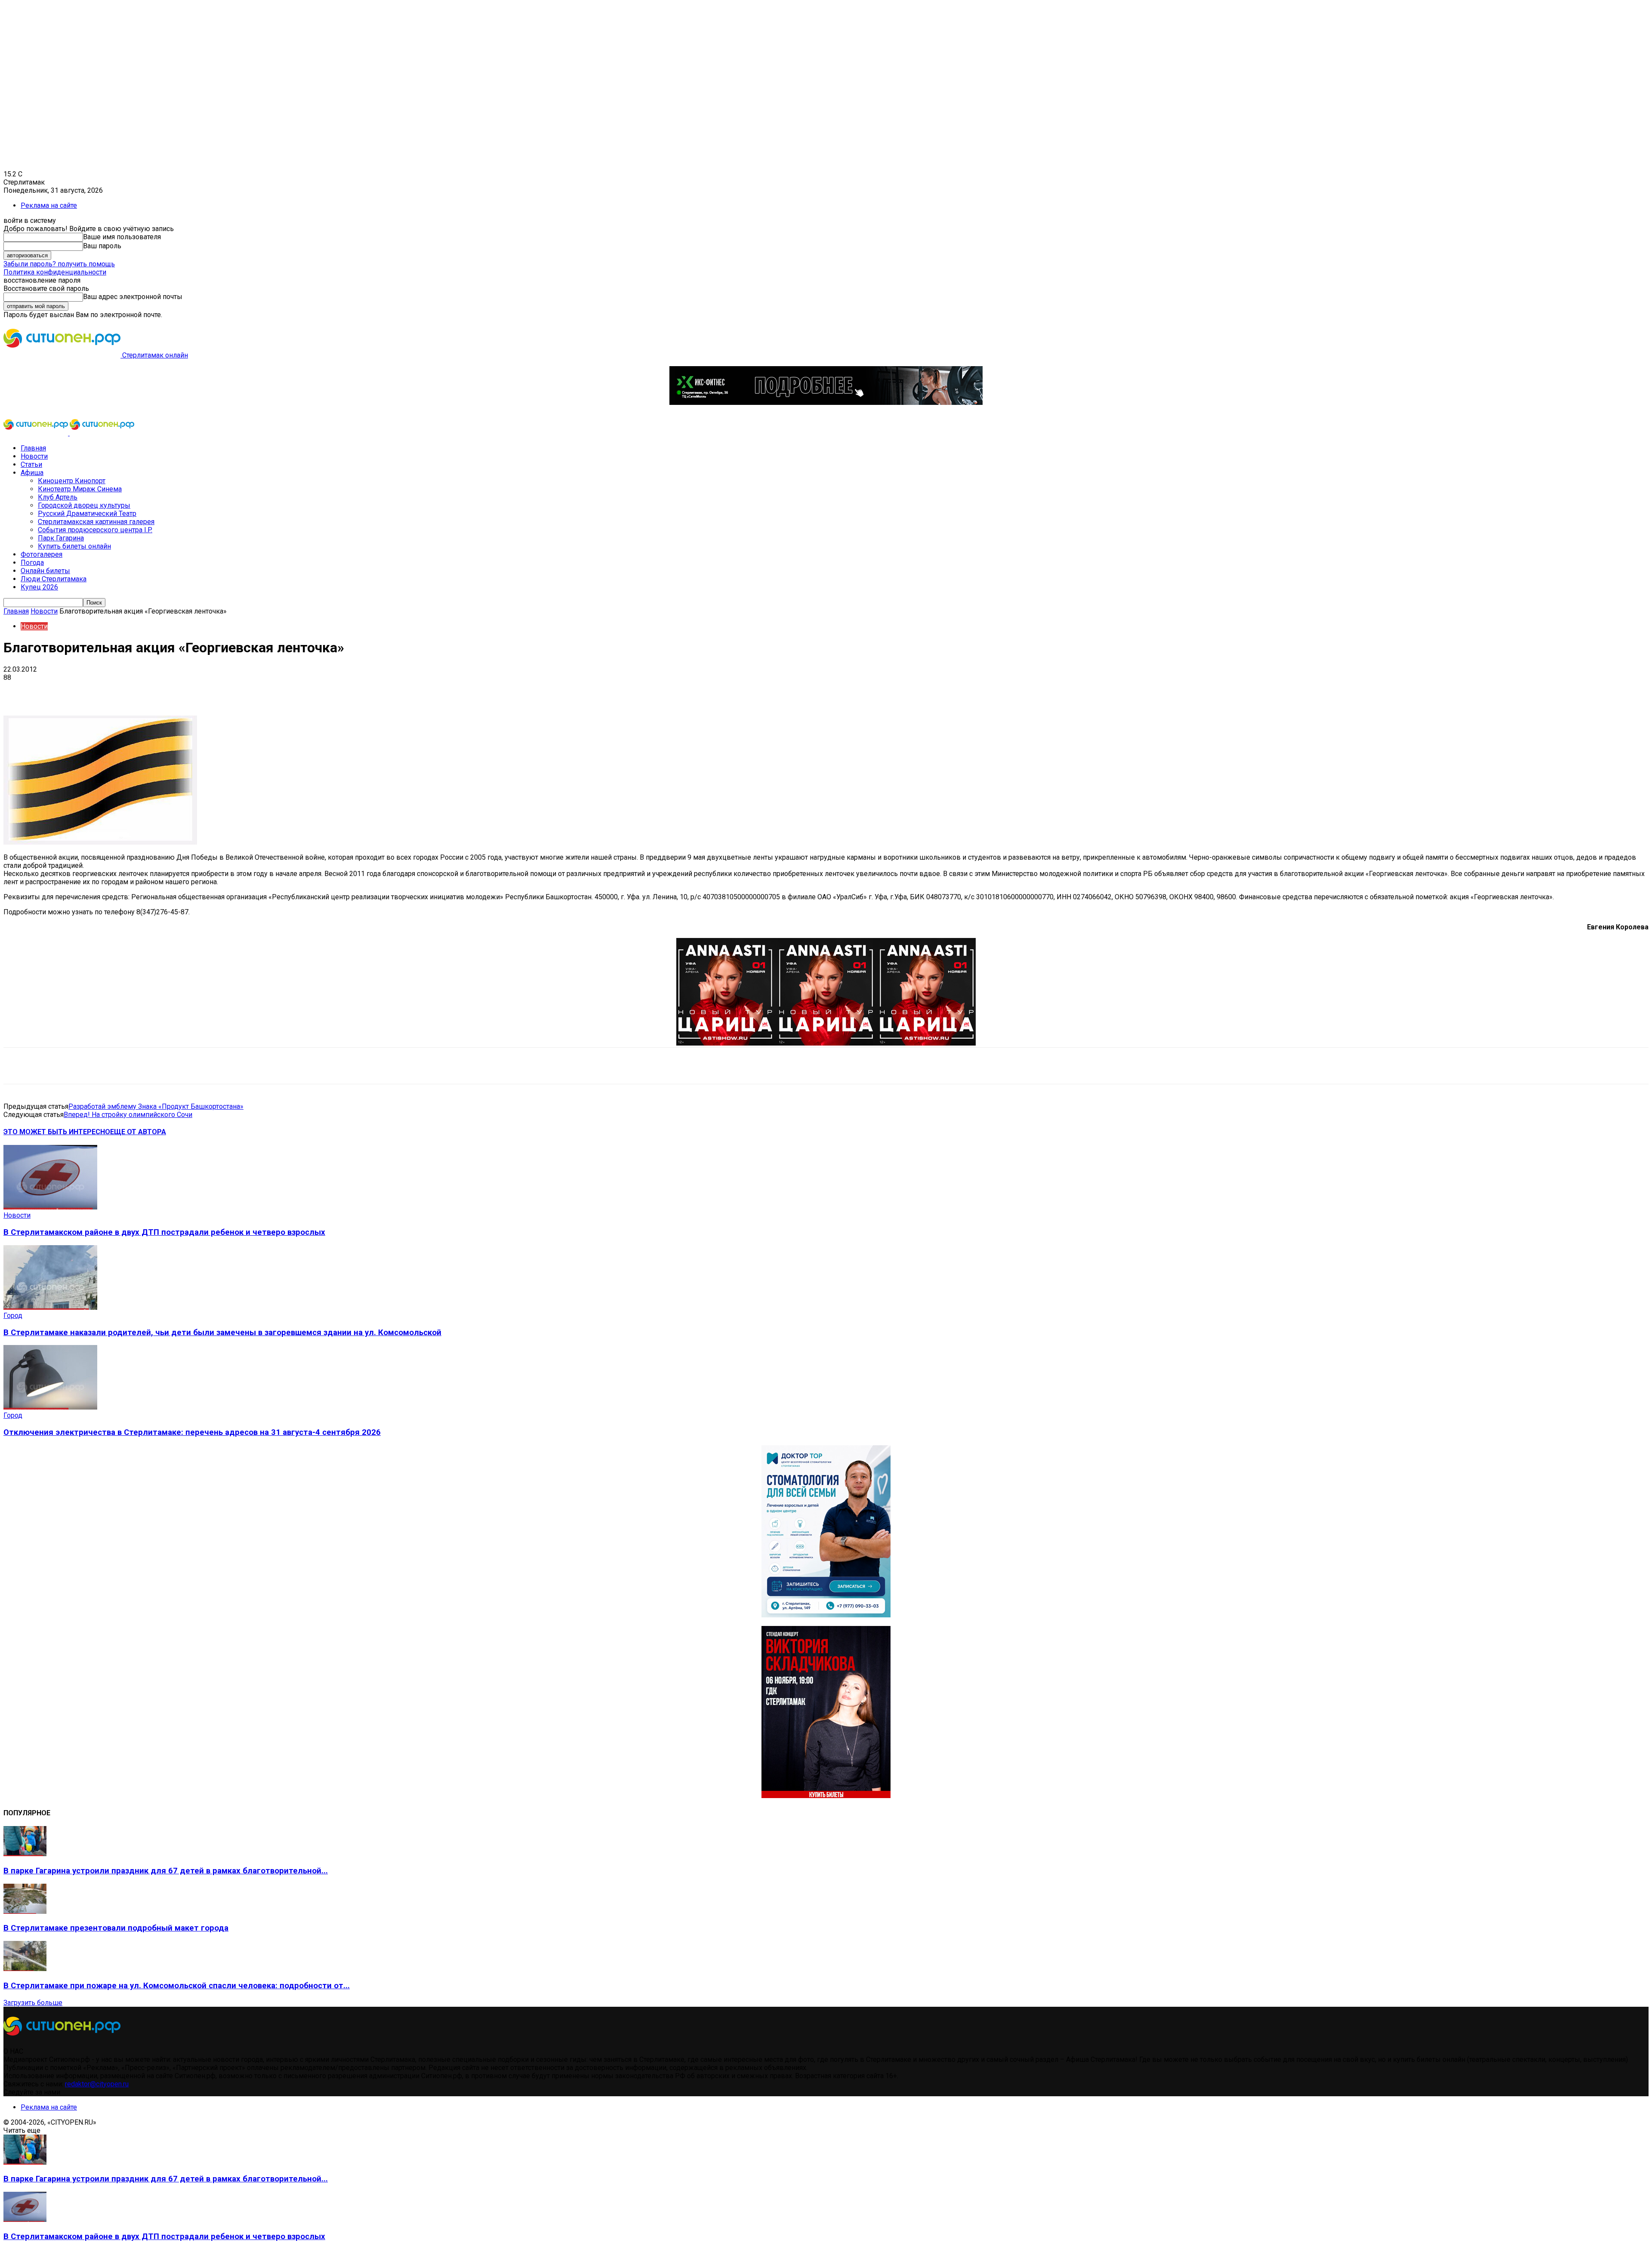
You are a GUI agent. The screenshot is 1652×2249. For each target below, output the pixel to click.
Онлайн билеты (45, 571)
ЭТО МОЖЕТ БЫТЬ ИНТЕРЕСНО (57, 1132)
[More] (271, 691)
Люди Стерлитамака (54, 579)
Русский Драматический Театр (87, 514)
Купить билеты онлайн (74, 546)
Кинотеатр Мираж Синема (80, 489)
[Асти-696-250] (826, 1043)
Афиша (32, 473)
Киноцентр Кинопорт (72, 481)
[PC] (826, 403)
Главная (33, 448)
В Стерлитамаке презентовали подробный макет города (116, 1928)
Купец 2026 (39, 587)
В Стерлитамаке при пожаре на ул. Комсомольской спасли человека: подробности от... (177, 1986)
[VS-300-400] (826, 1796)
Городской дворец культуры (84, 505)
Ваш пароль (102, 246)
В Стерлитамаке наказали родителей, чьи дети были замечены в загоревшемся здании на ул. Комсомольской (222, 1333)
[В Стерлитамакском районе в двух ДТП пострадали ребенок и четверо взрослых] (50, 1207)
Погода (32, 563)
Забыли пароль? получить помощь (59, 264)
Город (13, 1316)
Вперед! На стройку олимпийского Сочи (128, 1115)
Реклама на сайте (49, 205)
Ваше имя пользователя (122, 237)
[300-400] (826, 1615)
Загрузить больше (33, 2003)
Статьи (31, 464)
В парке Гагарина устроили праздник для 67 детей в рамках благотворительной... (166, 1871)
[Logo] (37, 433)
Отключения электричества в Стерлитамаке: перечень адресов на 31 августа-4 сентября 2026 (192, 1432)
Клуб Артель (58, 497)
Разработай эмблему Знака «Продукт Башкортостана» (156, 1106)
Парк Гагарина (61, 538)
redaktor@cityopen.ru (97, 2084)
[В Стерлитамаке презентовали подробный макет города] (25, 1911)
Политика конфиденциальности (55, 272)
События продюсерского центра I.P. (95, 530)
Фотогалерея (42, 554)
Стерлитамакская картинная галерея (96, 522)
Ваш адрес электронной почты (133, 297)
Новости (34, 456)
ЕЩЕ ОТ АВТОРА (138, 1132)
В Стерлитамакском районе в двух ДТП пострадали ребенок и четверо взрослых (164, 1232)
